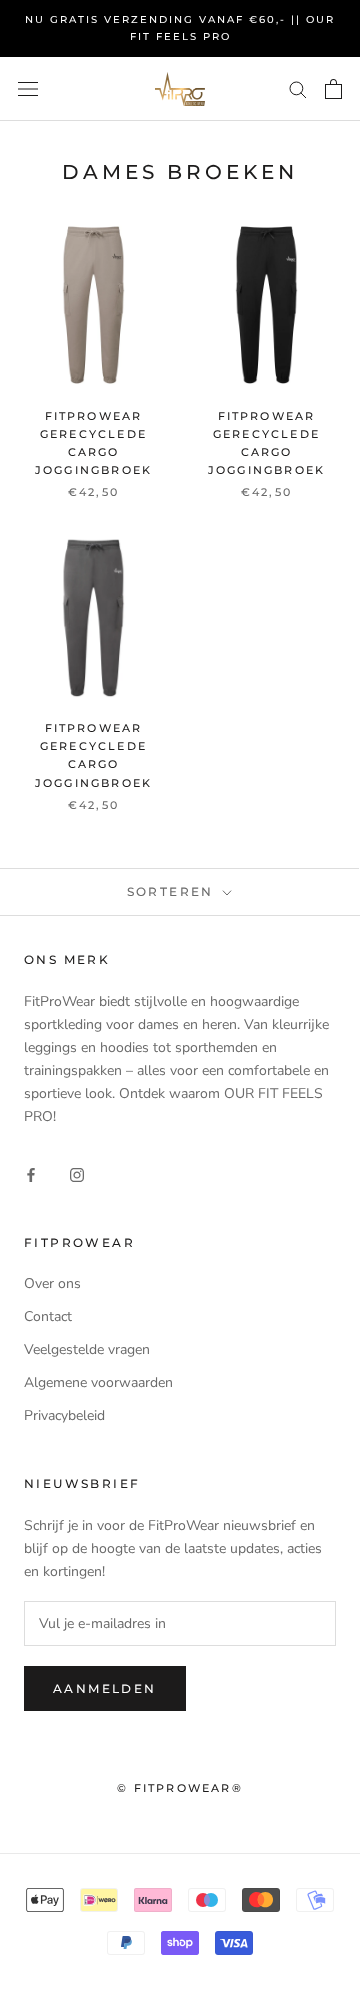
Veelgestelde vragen (87, 1349)
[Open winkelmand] (333, 89)
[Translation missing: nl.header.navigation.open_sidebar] (28, 88)
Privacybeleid (64, 1415)
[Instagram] (77, 1173)
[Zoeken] (298, 88)
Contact (48, 1316)
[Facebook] (31, 1173)
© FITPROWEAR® (180, 1788)
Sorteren (173, 891)
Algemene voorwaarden (98, 1382)
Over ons (52, 1283)
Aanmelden (105, 1688)
